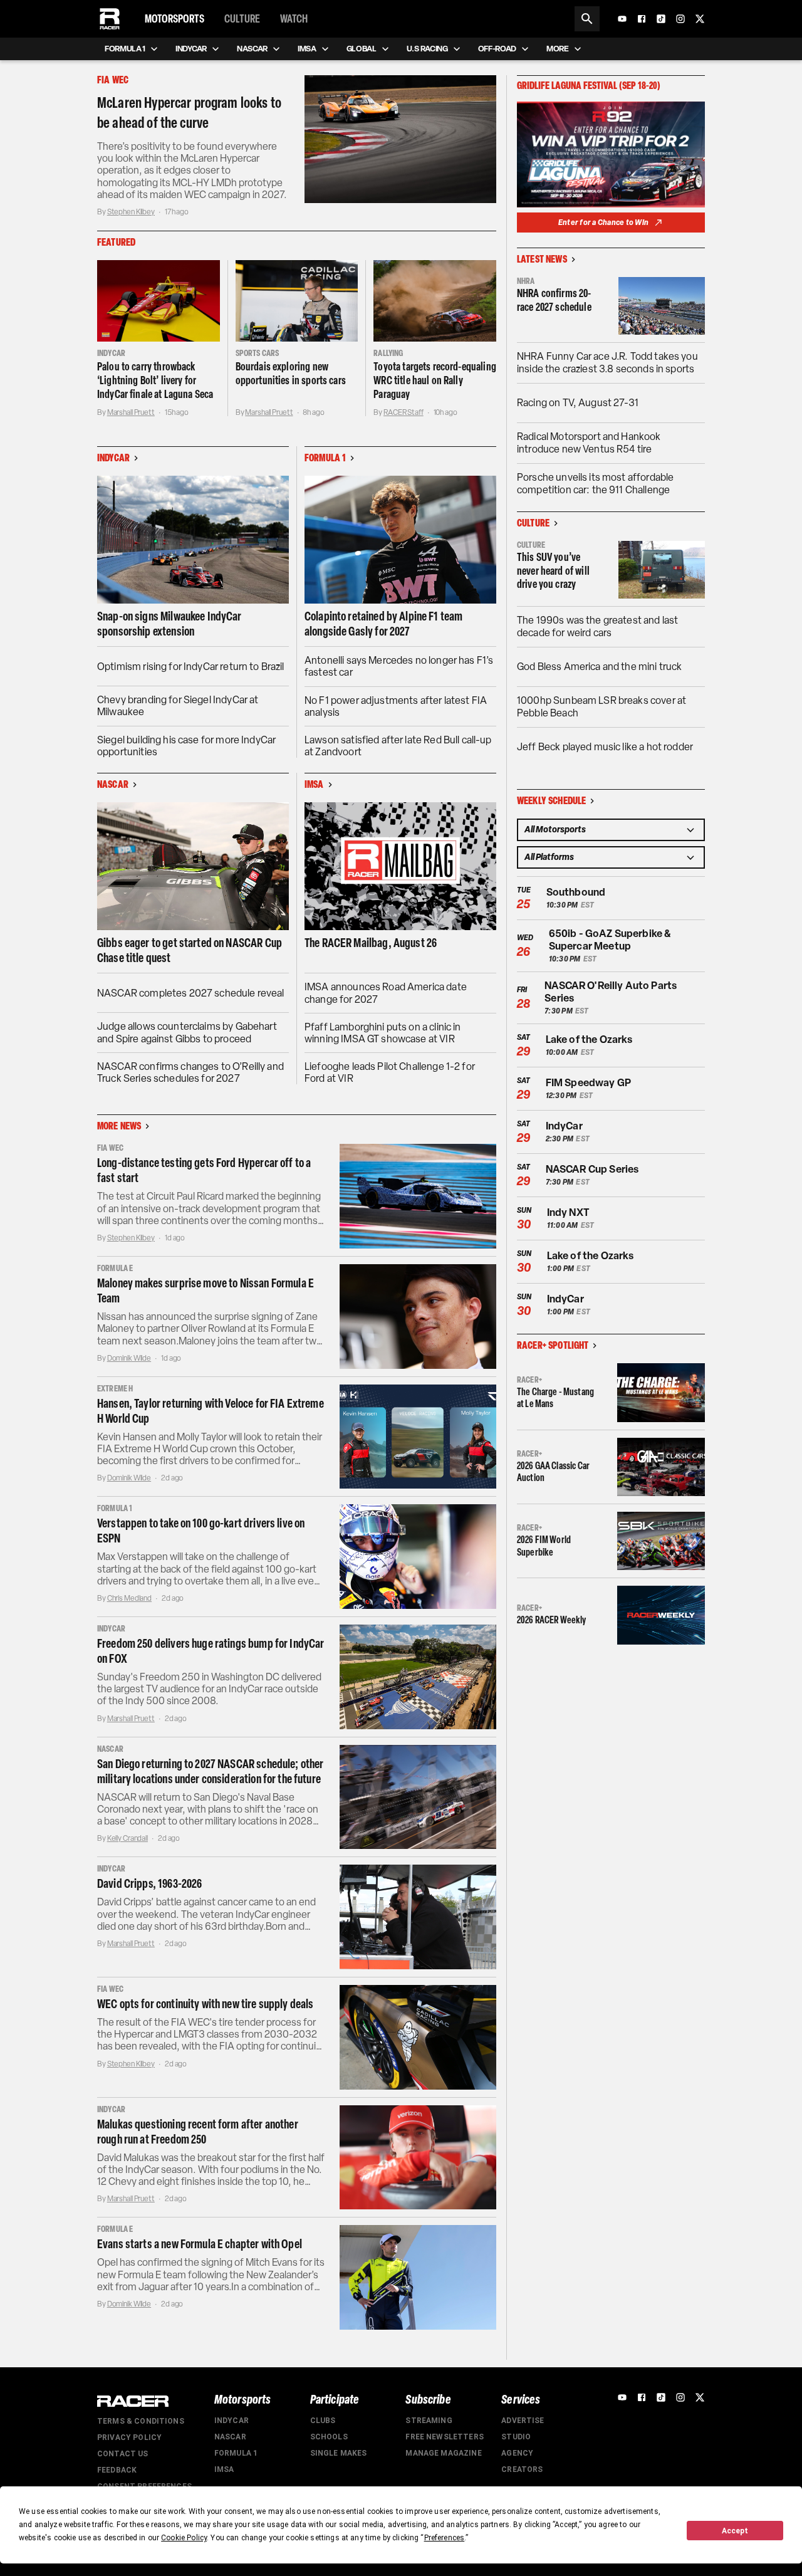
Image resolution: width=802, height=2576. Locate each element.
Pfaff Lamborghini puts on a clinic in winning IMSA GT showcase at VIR (383, 1033)
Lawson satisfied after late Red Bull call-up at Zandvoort (398, 746)
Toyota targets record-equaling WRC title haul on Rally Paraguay (435, 380)
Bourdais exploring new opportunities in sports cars (291, 374)
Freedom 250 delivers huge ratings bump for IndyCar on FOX (211, 1651)
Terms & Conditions (141, 2421)
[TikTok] (661, 19)
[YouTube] (622, 19)
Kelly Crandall (128, 1838)
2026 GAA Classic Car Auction (553, 1472)
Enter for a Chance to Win (603, 223)
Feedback (117, 2470)
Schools (329, 2437)
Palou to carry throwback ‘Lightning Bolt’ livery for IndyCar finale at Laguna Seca (155, 380)
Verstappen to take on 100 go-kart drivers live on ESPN (201, 1531)
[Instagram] (680, 19)
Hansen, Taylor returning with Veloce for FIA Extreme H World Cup (211, 1411)
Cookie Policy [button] (184, 2538)
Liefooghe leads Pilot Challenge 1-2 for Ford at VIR (390, 1072)
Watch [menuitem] (294, 19)
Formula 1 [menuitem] (125, 49)
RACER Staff (404, 412)
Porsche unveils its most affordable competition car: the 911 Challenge (595, 484)
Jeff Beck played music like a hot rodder (605, 747)
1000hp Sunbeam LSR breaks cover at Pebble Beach (601, 707)
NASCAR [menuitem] (252, 49)
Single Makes (339, 2453)
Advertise (523, 2421)
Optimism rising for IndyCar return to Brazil (191, 667)
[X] (700, 19)
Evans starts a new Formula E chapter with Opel (200, 2244)
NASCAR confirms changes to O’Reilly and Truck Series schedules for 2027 (190, 1072)
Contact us (123, 2454)
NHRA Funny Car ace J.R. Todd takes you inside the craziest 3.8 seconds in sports (607, 363)
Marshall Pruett (131, 412)
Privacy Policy (129, 2437)
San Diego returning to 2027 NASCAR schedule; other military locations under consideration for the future (211, 1771)
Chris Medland (129, 1598)
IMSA (224, 2469)
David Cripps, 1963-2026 (149, 1883)
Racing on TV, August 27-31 (578, 403)
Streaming (429, 2421)
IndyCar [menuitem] (191, 49)
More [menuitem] (558, 49)
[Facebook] (642, 19)
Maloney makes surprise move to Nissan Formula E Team (206, 1291)
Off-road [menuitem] (497, 49)
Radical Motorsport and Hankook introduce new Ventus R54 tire (589, 443)
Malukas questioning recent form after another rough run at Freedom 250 (198, 2132)
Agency (517, 2453)
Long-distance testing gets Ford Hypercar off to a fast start (204, 1170)
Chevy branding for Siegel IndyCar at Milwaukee (178, 706)
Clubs (323, 2421)
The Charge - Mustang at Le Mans (555, 1398)
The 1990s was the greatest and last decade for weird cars (597, 626)
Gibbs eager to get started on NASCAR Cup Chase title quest (190, 950)
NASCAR (230, 2437)
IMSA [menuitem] (307, 49)
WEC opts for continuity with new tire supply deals (206, 2004)
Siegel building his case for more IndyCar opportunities (186, 746)
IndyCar (232, 2421)
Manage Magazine (443, 2453)
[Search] (587, 19)
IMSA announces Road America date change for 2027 (386, 993)
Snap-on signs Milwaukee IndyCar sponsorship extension (169, 624)
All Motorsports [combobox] (555, 830)
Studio (516, 2437)
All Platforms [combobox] (549, 857)
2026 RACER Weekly (552, 1620)
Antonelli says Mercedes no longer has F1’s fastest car (399, 666)
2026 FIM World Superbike (544, 1546)
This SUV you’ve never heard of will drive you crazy (553, 571)
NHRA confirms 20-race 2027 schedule (554, 301)
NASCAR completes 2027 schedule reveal (191, 993)
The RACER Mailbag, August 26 (371, 943)
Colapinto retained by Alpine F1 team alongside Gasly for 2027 (383, 624)
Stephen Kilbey (131, 212)
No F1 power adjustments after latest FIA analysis (396, 706)
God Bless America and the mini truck (599, 667)
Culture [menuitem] (242, 19)
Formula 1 (236, 2453)
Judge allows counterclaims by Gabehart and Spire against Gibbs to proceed (187, 1032)
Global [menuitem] (362, 49)
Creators (522, 2469)
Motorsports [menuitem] (174, 19)
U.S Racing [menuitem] (427, 49)
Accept (735, 2531)
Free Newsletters (444, 2437)
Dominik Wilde (129, 1358)
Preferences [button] (445, 2538)
